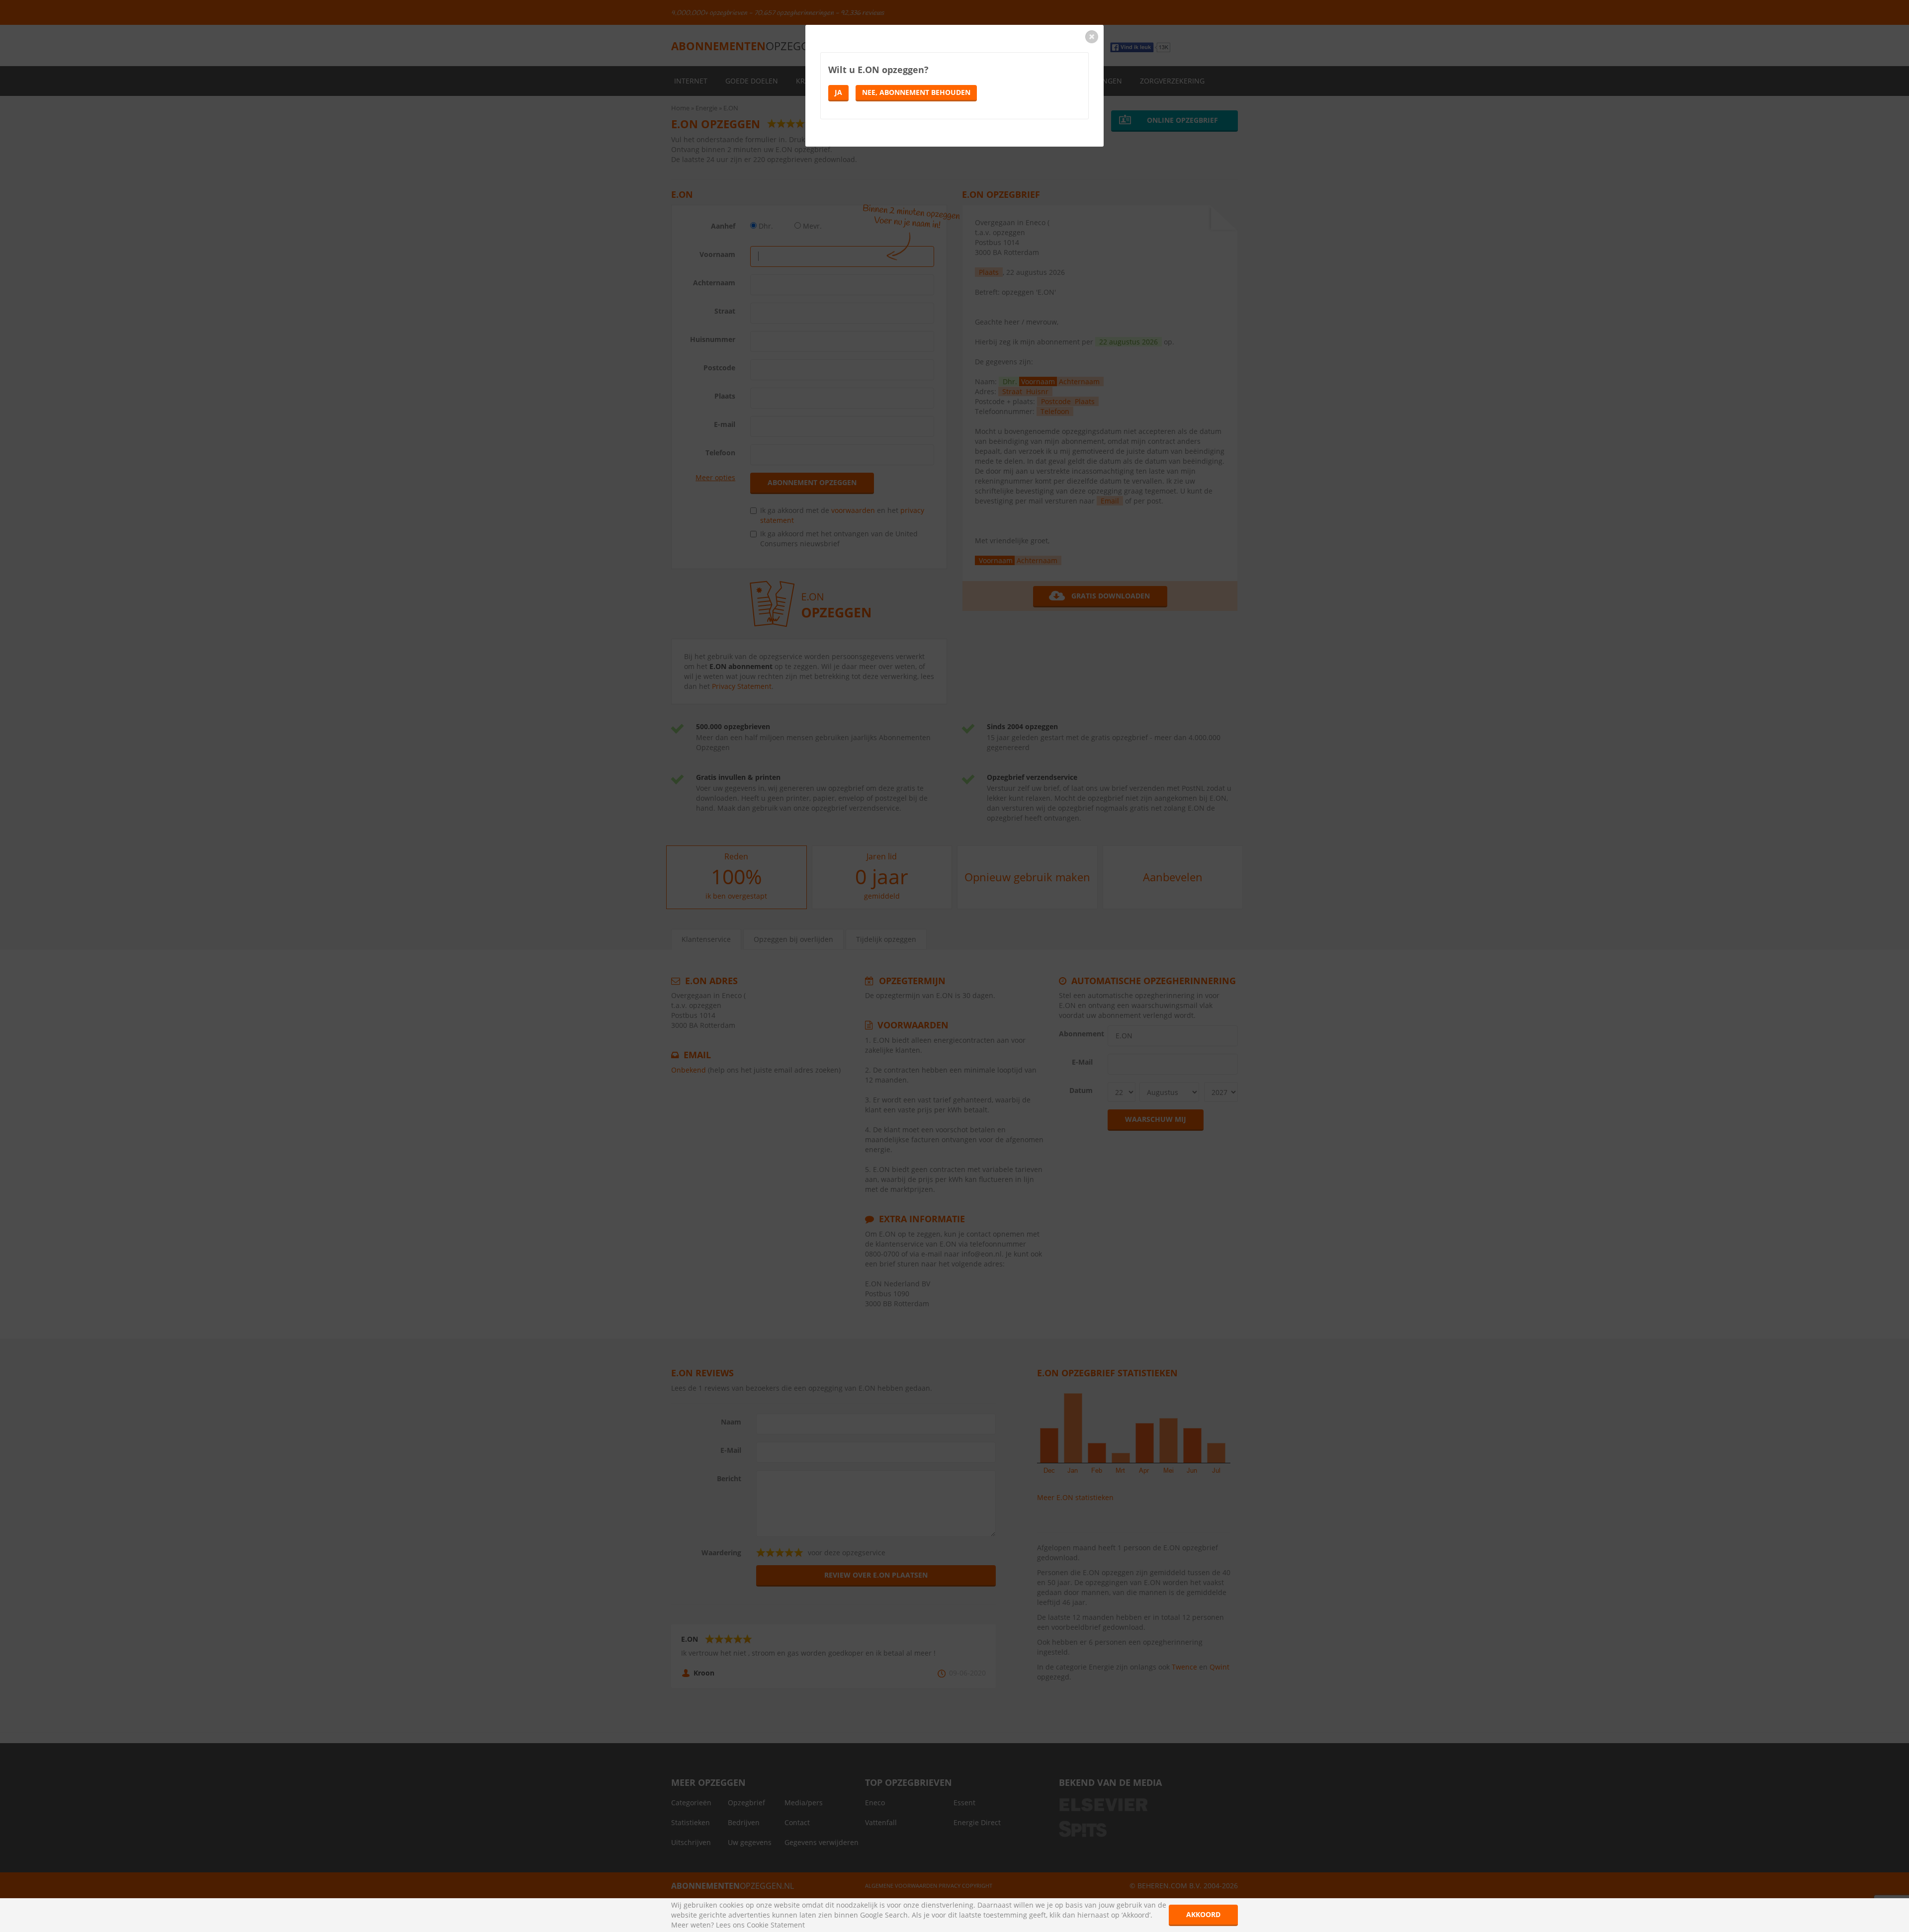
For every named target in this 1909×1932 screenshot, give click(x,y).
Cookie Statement (776, 1925)
